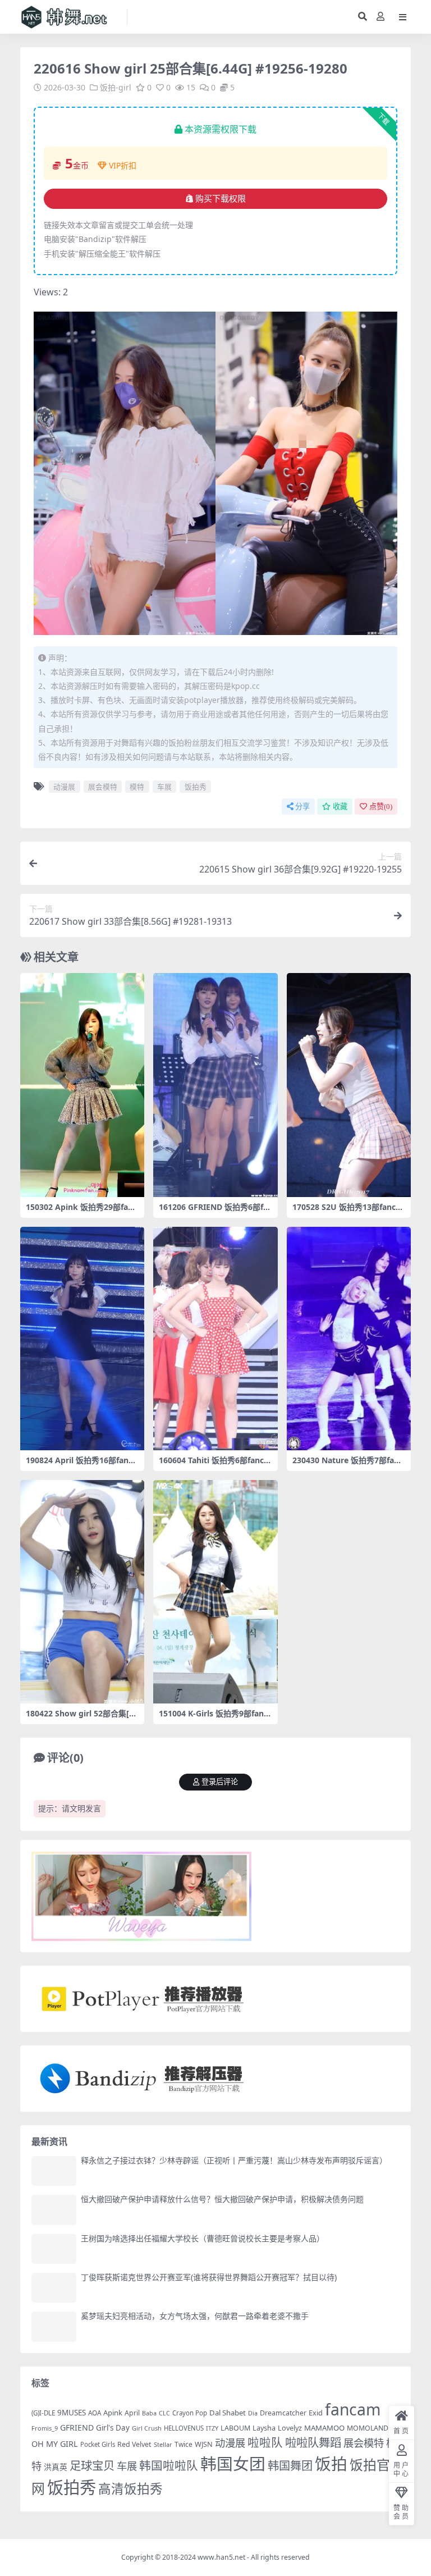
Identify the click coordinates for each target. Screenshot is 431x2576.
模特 (137, 787)
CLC (164, 2413)
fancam (353, 2409)
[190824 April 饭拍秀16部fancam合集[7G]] (82, 1339)
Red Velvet (134, 2444)
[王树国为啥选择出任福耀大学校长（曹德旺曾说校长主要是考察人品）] (54, 2249)
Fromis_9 (45, 2428)
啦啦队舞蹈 (313, 2442)
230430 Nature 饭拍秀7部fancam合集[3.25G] (348, 1465)
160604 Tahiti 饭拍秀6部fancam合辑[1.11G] (214, 1465)
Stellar (163, 2444)
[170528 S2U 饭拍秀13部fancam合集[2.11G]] (349, 1085)
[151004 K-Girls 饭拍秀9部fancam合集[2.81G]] (215, 1592)
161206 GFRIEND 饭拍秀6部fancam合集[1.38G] (213, 1212)
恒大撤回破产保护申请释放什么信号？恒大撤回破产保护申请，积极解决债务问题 (222, 2199)
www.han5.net (221, 2557)
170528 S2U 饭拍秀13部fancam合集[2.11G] (346, 1212)
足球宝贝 (92, 2465)
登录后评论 (220, 1782)
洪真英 (56, 2467)
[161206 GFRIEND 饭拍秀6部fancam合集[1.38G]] (215, 1085)
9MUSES (72, 2413)
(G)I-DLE (43, 2413)
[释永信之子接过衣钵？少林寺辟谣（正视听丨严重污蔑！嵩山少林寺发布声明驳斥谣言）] (54, 2171)
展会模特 (103, 787)
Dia (253, 2413)
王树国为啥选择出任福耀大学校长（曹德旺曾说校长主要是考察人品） (203, 2238)
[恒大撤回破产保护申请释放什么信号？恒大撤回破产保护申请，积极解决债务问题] (54, 2210)
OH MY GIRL (55, 2444)
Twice (184, 2444)
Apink (113, 2413)
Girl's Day (113, 2428)
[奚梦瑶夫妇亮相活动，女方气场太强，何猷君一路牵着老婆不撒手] (54, 2326)
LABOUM (235, 2428)
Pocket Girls (98, 2444)
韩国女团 (233, 2463)
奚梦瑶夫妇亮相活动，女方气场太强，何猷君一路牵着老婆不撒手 (195, 2316)
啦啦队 (265, 2442)
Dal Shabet (228, 2413)
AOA (95, 2413)
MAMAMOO (324, 2428)
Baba (149, 2413)
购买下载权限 (221, 199)
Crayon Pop (190, 2413)
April (132, 2413)
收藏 (340, 807)
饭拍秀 (196, 787)
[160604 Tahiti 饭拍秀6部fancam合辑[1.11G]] (215, 1339)
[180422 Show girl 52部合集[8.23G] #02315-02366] (82, 1592)
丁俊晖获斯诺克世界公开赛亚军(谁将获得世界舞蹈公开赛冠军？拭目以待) (209, 2277)
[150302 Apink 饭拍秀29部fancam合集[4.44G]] (82, 1085)
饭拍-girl (116, 87)
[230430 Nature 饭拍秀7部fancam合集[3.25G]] (349, 1339)
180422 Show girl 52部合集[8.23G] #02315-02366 (81, 1718)
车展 (164, 787)
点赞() (381, 807)
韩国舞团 (290, 2465)
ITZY (212, 2428)
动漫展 (64, 787)
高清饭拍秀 (130, 2489)
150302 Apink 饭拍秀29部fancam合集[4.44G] (81, 1212)
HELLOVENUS (184, 2428)
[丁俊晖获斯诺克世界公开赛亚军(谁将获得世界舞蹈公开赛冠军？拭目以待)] (54, 2288)
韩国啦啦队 (169, 2465)
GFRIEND (77, 2427)
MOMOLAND (368, 2428)
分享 (302, 807)
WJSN (204, 2444)
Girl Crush (147, 2428)
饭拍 (331, 2463)
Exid (316, 2413)
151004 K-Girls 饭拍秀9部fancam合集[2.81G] (213, 1718)
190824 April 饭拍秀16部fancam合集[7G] (81, 1465)
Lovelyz (290, 2428)
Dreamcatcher (283, 2413)
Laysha (264, 2428)
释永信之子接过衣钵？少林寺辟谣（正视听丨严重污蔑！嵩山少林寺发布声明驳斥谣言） (234, 2160)
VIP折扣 (123, 165)
